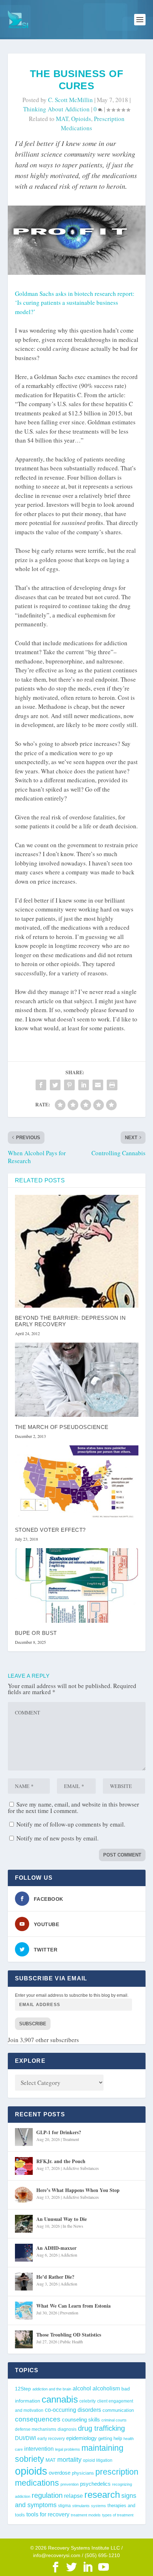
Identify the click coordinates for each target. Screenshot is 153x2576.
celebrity (88, 2401)
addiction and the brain (52, 2389)
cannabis (60, 2399)
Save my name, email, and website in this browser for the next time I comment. (73, 1807)
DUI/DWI (25, 2438)
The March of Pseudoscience (62, 1427)
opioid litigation (98, 2460)
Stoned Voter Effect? (50, 1530)
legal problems (68, 2449)
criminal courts (114, 2420)
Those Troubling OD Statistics (69, 2335)
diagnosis (67, 2429)
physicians (83, 2473)
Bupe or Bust (36, 1633)
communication (118, 2410)
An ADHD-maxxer (56, 2248)
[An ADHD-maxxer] (24, 2253)
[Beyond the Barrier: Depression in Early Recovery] (77, 1251)
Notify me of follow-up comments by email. (71, 1824)
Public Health (72, 2342)
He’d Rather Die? (55, 2277)
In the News (73, 2226)
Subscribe (33, 2024)
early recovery (51, 2439)
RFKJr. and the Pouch (61, 2161)
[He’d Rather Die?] (24, 2282)
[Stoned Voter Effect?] (77, 1483)
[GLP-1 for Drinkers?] (24, 2137)
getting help (110, 2439)
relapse (73, 2496)
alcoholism (106, 2388)
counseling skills (81, 2420)
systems (99, 2506)
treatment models (86, 2515)
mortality (69, 2460)
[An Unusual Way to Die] (24, 2224)
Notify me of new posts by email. (57, 1838)
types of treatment (118, 2515)
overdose (60, 2473)
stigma (64, 2506)
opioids (81, 119)
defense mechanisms (36, 2429)
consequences (38, 2419)
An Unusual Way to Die (62, 2219)
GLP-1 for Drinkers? (59, 2132)
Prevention (69, 2313)
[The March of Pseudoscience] (77, 1380)
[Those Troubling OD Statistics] (24, 2339)
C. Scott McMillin (70, 100)
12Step (23, 2389)
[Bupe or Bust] (77, 1585)
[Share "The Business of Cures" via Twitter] (55, 1085)
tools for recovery (48, 2514)
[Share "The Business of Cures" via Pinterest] (69, 1085)
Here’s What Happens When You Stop (78, 2190)
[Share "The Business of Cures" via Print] (112, 1085)
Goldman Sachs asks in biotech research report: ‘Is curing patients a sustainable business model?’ (75, 303)
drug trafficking (101, 2428)
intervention (39, 2449)
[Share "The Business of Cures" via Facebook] (41, 1085)
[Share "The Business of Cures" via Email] (98, 1085)
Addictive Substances (81, 2168)
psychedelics (95, 2484)
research (102, 2495)
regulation (47, 2495)
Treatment (71, 2139)
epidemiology (81, 2438)
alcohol (82, 2388)
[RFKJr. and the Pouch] (24, 2166)
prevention (70, 2484)
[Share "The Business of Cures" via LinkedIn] (84, 1085)
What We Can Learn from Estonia (73, 2306)
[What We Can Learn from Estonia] (24, 2310)
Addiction (69, 2255)
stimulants (81, 2506)
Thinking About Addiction (56, 109)
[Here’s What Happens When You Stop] (24, 2195)
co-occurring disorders (73, 2410)
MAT (62, 119)
